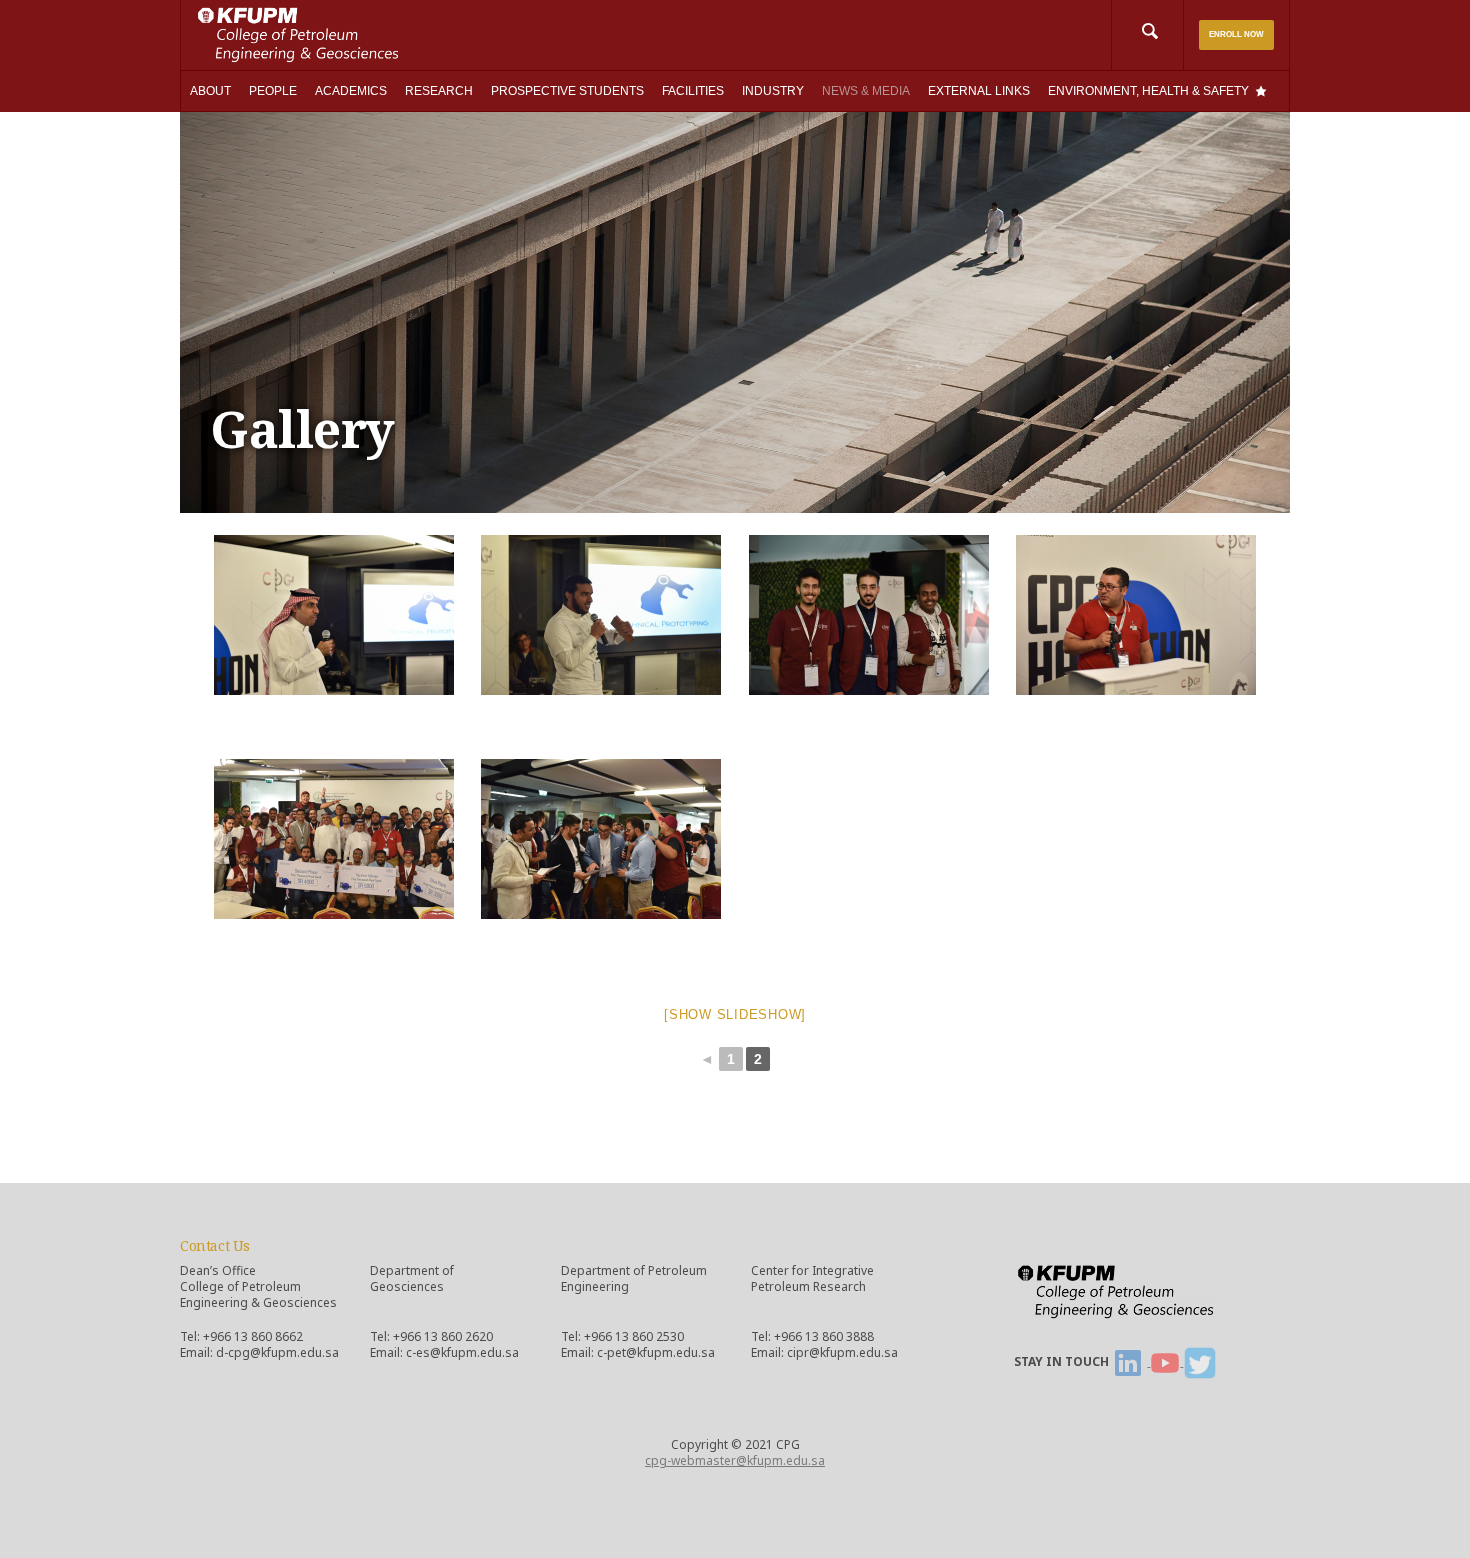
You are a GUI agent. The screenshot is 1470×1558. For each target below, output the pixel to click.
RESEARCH (439, 91)
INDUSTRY (773, 91)
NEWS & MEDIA (866, 91)
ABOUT (210, 91)
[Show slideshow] (735, 1014)
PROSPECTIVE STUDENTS (567, 91)
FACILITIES (693, 91)
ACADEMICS (351, 91)
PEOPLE (273, 91)
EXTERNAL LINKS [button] (979, 91)
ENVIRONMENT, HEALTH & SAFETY (1148, 91)
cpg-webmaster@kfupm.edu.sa (735, 1460)
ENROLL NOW (1236, 34)
